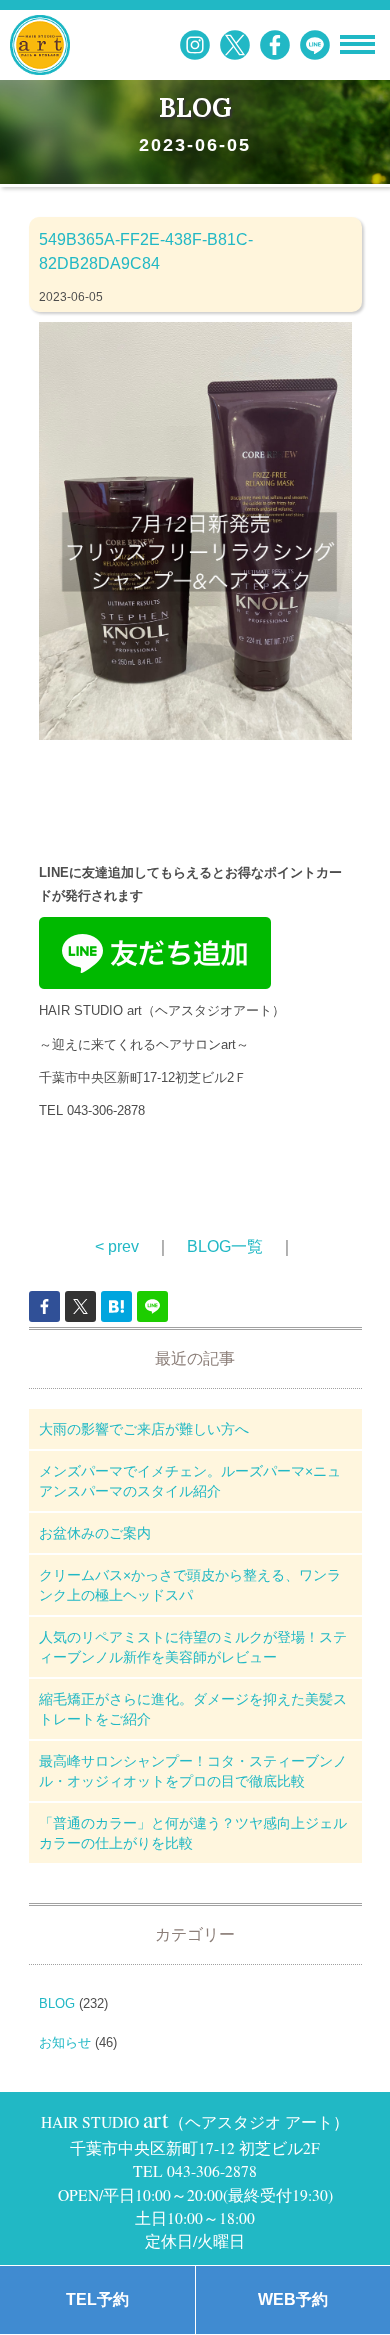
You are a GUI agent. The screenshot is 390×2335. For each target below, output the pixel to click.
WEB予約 (293, 2299)
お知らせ (65, 2042)
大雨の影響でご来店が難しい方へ (144, 1429)
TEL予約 (97, 2299)
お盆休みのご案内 (95, 1533)
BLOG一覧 (225, 1246)
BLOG (57, 2003)
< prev (117, 1246)
